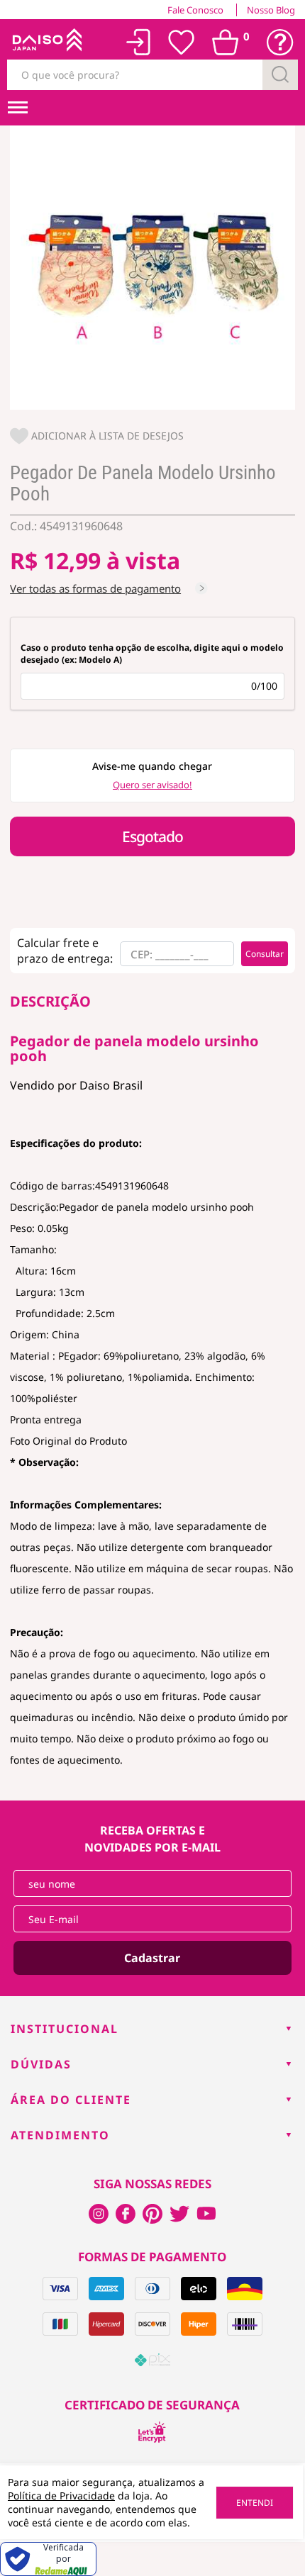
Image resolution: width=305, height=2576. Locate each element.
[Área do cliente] (139, 42)
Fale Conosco (195, 10)
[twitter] (179, 2214)
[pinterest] (152, 2214)
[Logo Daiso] (45, 43)
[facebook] (99, 2214)
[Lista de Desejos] (182, 43)
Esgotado (152, 836)
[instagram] (126, 2214)
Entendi (255, 2503)
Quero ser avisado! (152, 785)
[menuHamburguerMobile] (18, 108)
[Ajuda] (280, 43)
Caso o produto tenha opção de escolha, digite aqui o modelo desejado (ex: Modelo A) (152, 654)
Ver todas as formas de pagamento (95, 588)
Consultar (265, 954)
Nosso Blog (271, 10)
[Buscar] (280, 75)
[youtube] (206, 2214)
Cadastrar (152, 1958)
